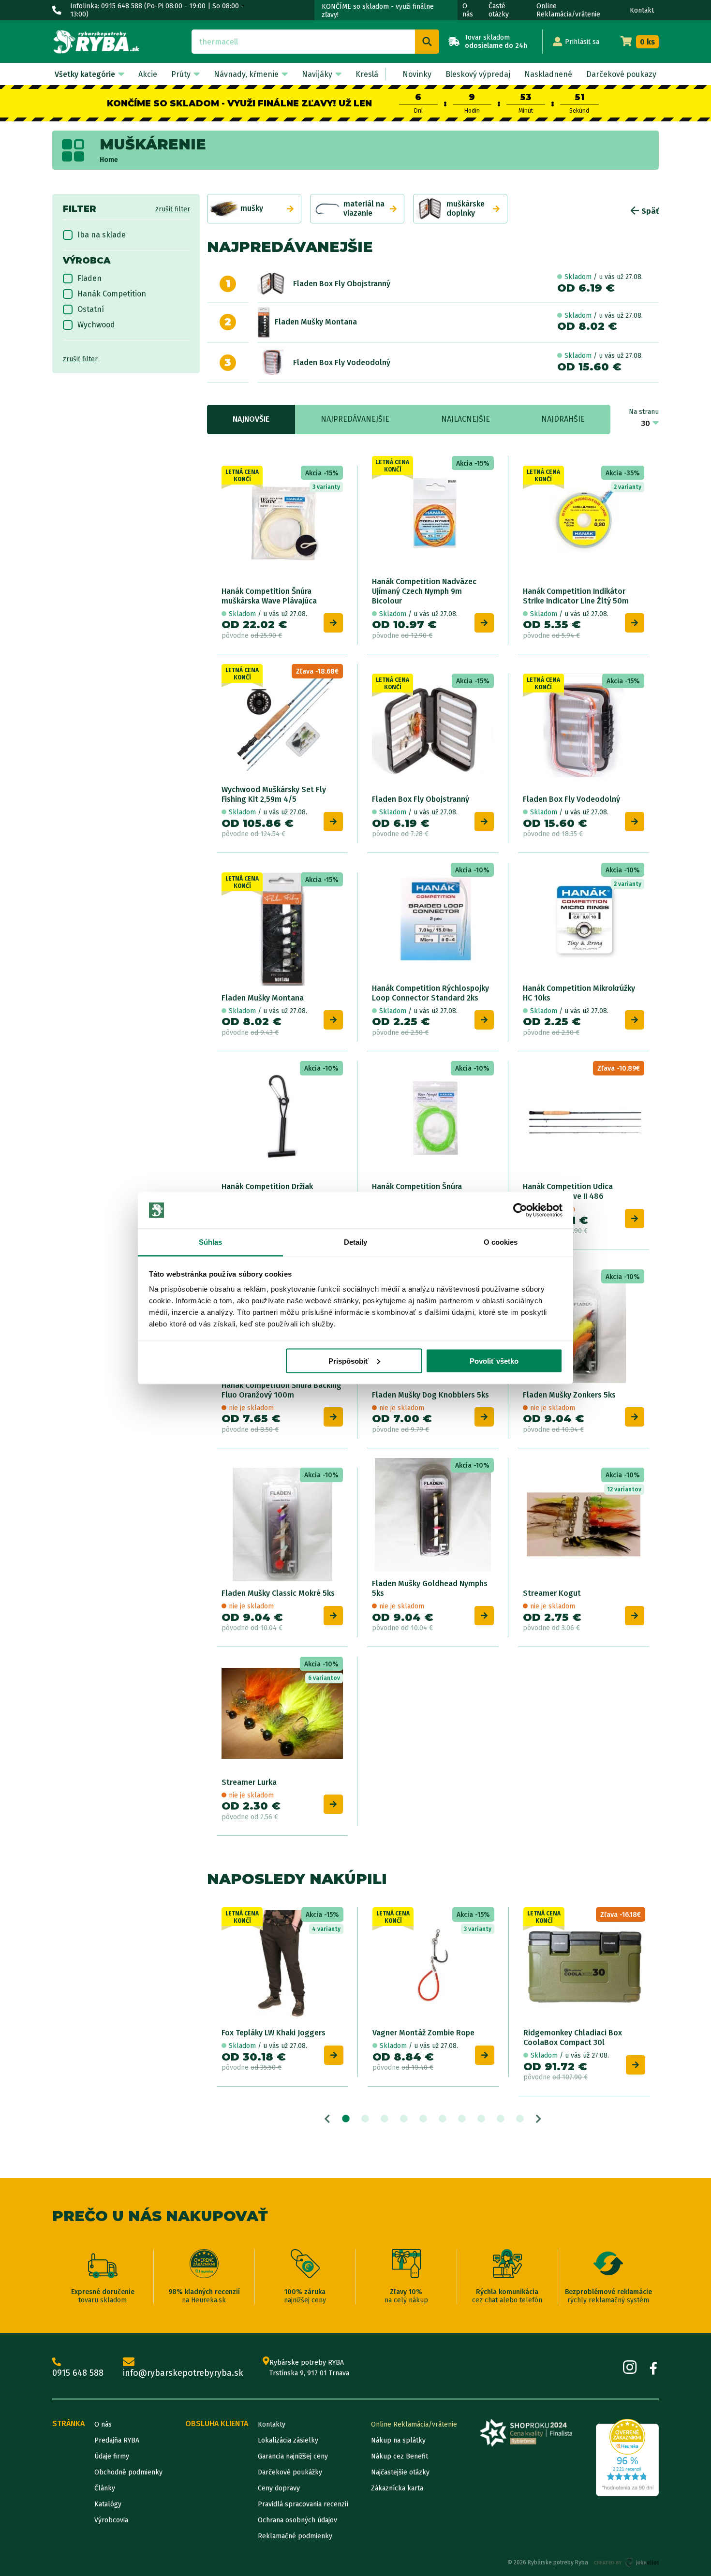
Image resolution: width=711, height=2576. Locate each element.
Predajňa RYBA (117, 2440)
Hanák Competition (112, 294)
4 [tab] (404, 2119)
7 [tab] (462, 2119)
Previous (327, 2119)
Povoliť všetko (494, 1361)
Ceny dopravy (279, 2488)
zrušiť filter (173, 209)
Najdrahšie (563, 419)
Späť (649, 211)
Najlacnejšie (466, 419)
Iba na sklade (102, 235)
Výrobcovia (111, 2520)
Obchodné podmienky (128, 2472)
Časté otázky (499, 10)
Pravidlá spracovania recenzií (303, 2504)
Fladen (89, 278)
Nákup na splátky (398, 2440)
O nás (468, 10)
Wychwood (96, 325)
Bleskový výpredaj (478, 74)
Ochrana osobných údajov (297, 2520)
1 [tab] (346, 2119)
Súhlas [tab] (211, 1242)
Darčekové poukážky (290, 2472)
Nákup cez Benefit (400, 2456)
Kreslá (367, 74)
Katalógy (108, 2504)
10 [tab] (520, 2119)
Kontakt (642, 10)
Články (105, 2488)
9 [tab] (501, 2119)
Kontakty (272, 2424)
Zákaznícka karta (397, 2488)
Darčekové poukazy (621, 74)
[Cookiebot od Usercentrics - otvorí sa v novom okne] (520, 1210)
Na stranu (644, 412)
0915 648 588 (78, 2373)
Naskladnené (548, 74)
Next (539, 2119)
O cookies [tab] (501, 1242)
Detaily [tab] (356, 1242)
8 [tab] (481, 2119)
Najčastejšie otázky (400, 2472)
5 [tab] (423, 2119)
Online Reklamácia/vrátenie (568, 10)
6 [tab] (443, 2119)
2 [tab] (365, 2119)
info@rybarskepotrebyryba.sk (183, 2373)
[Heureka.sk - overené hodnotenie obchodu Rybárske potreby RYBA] (627, 2458)
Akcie (148, 74)
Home (109, 160)
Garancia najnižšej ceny (293, 2456)
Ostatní (91, 309)
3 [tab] (385, 2119)
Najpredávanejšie (355, 419)
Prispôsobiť (348, 1361)
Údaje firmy (112, 2456)
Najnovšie (251, 419)
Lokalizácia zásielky (288, 2440)
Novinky (417, 74)
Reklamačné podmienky (295, 2536)
